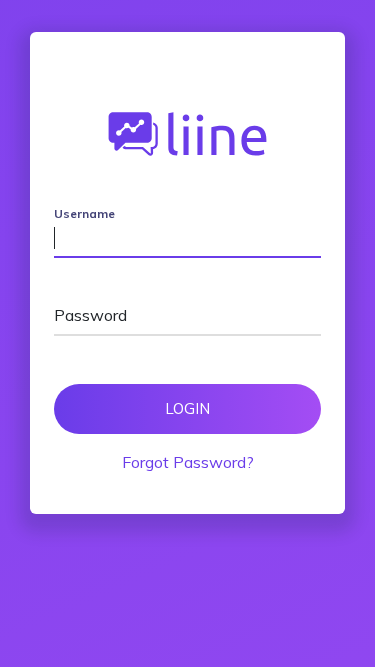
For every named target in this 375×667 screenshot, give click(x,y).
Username (84, 213)
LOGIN (187, 408)
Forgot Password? (188, 462)
